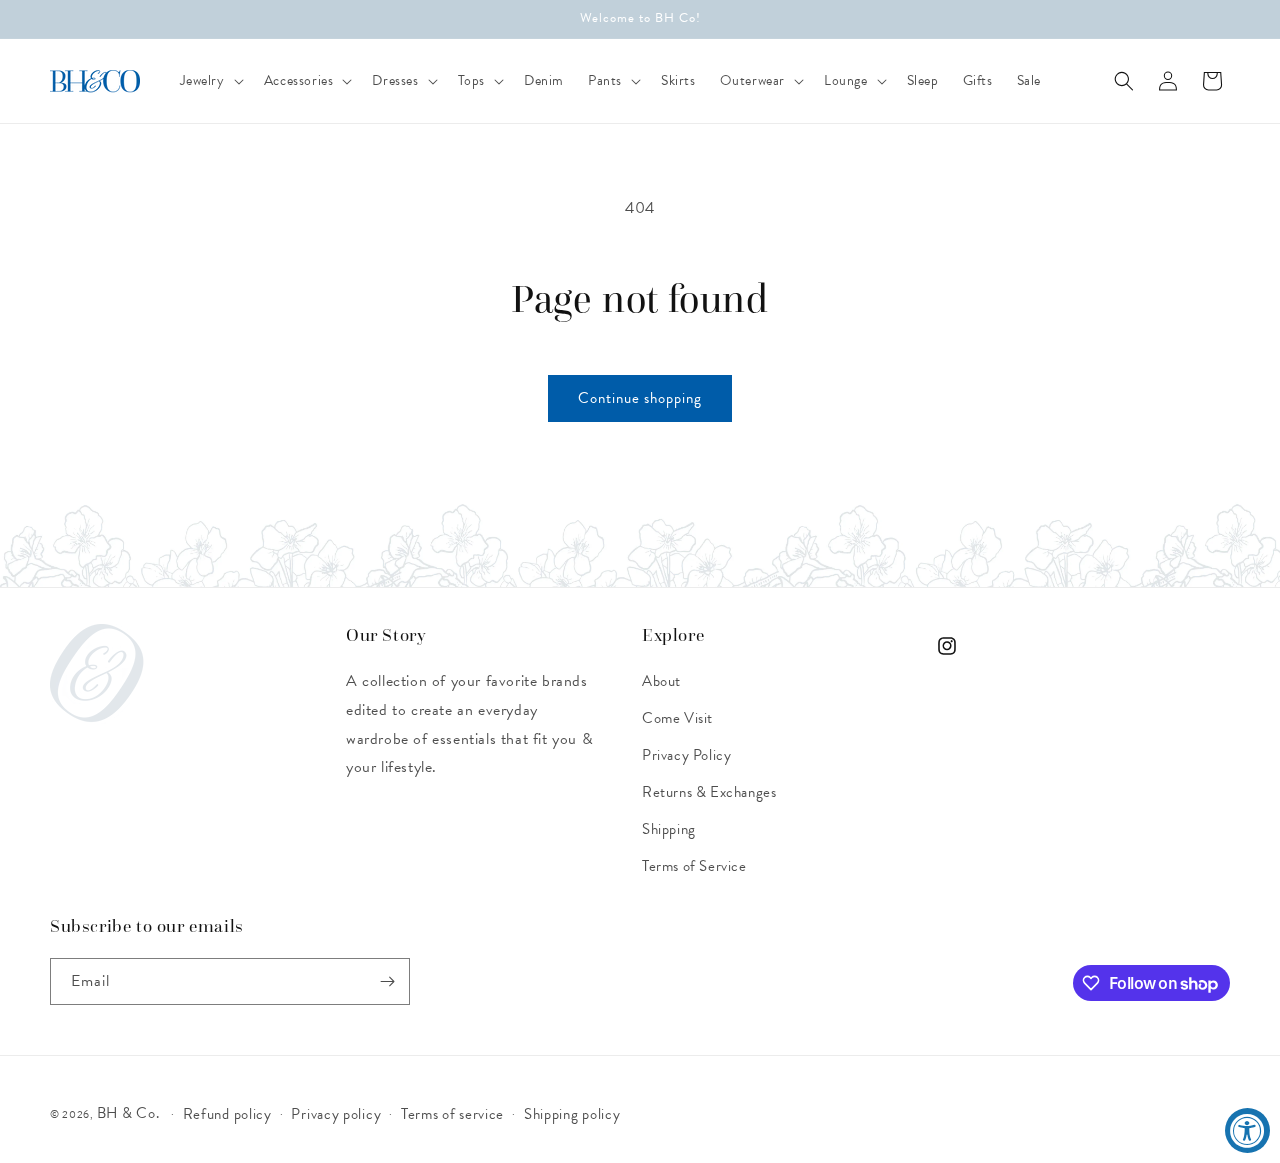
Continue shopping (640, 398)
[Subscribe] (387, 981)
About (661, 681)
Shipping (669, 829)
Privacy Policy (686, 755)
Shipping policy (572, 1114)
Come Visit (677, 718)
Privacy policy (336, 1114)
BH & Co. (130, 1113)
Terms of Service (694, 866)
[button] (210, 81)
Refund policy (227, 1114)
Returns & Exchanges (709, 792)
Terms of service (452, 1114)
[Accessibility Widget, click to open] (1247, 1130)
